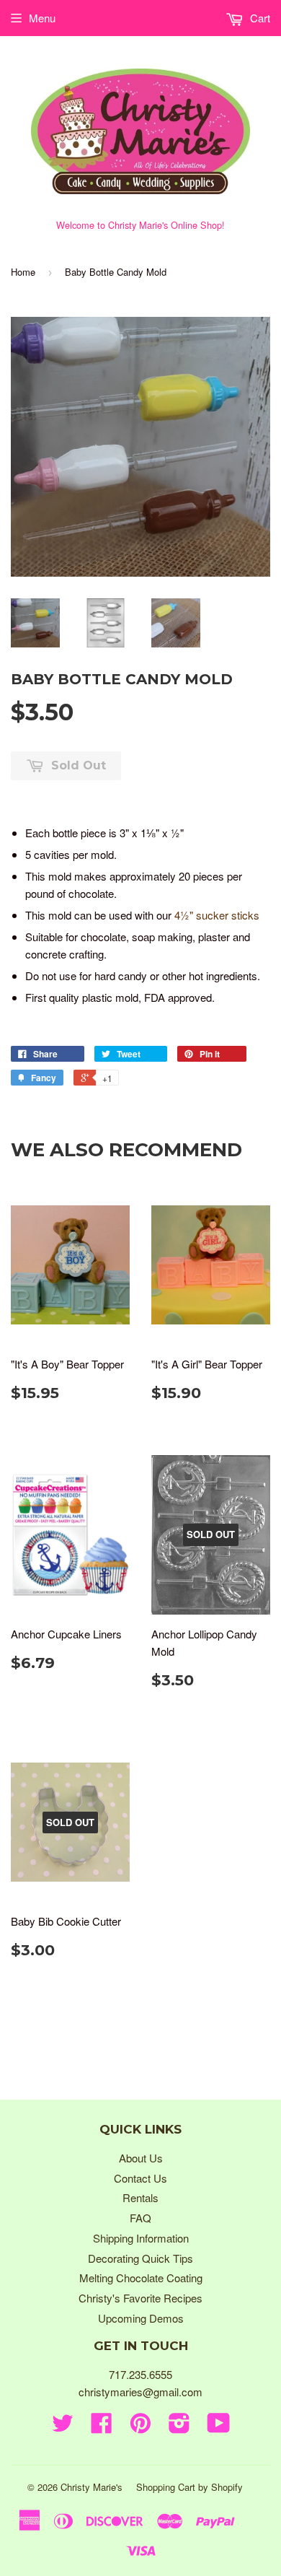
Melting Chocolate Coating (141, 2278)
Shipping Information (141, 2238)
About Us (141, 2158)
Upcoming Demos (141, 2318)
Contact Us (140, 2178)
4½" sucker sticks (217, 915)
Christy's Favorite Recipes (140, 2298)
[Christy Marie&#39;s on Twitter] (63, 2427)
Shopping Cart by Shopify (189, 2487)
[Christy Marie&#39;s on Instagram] (179, 2427)
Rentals (140, 2197)
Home (23, 272)
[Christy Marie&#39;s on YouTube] (219, 2427)
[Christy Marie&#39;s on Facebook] (102, 2427)
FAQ (140, 2218)
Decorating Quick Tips (140, 2258)
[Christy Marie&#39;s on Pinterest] (140, 2427)
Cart (259, 18)
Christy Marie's (92, 2487)
